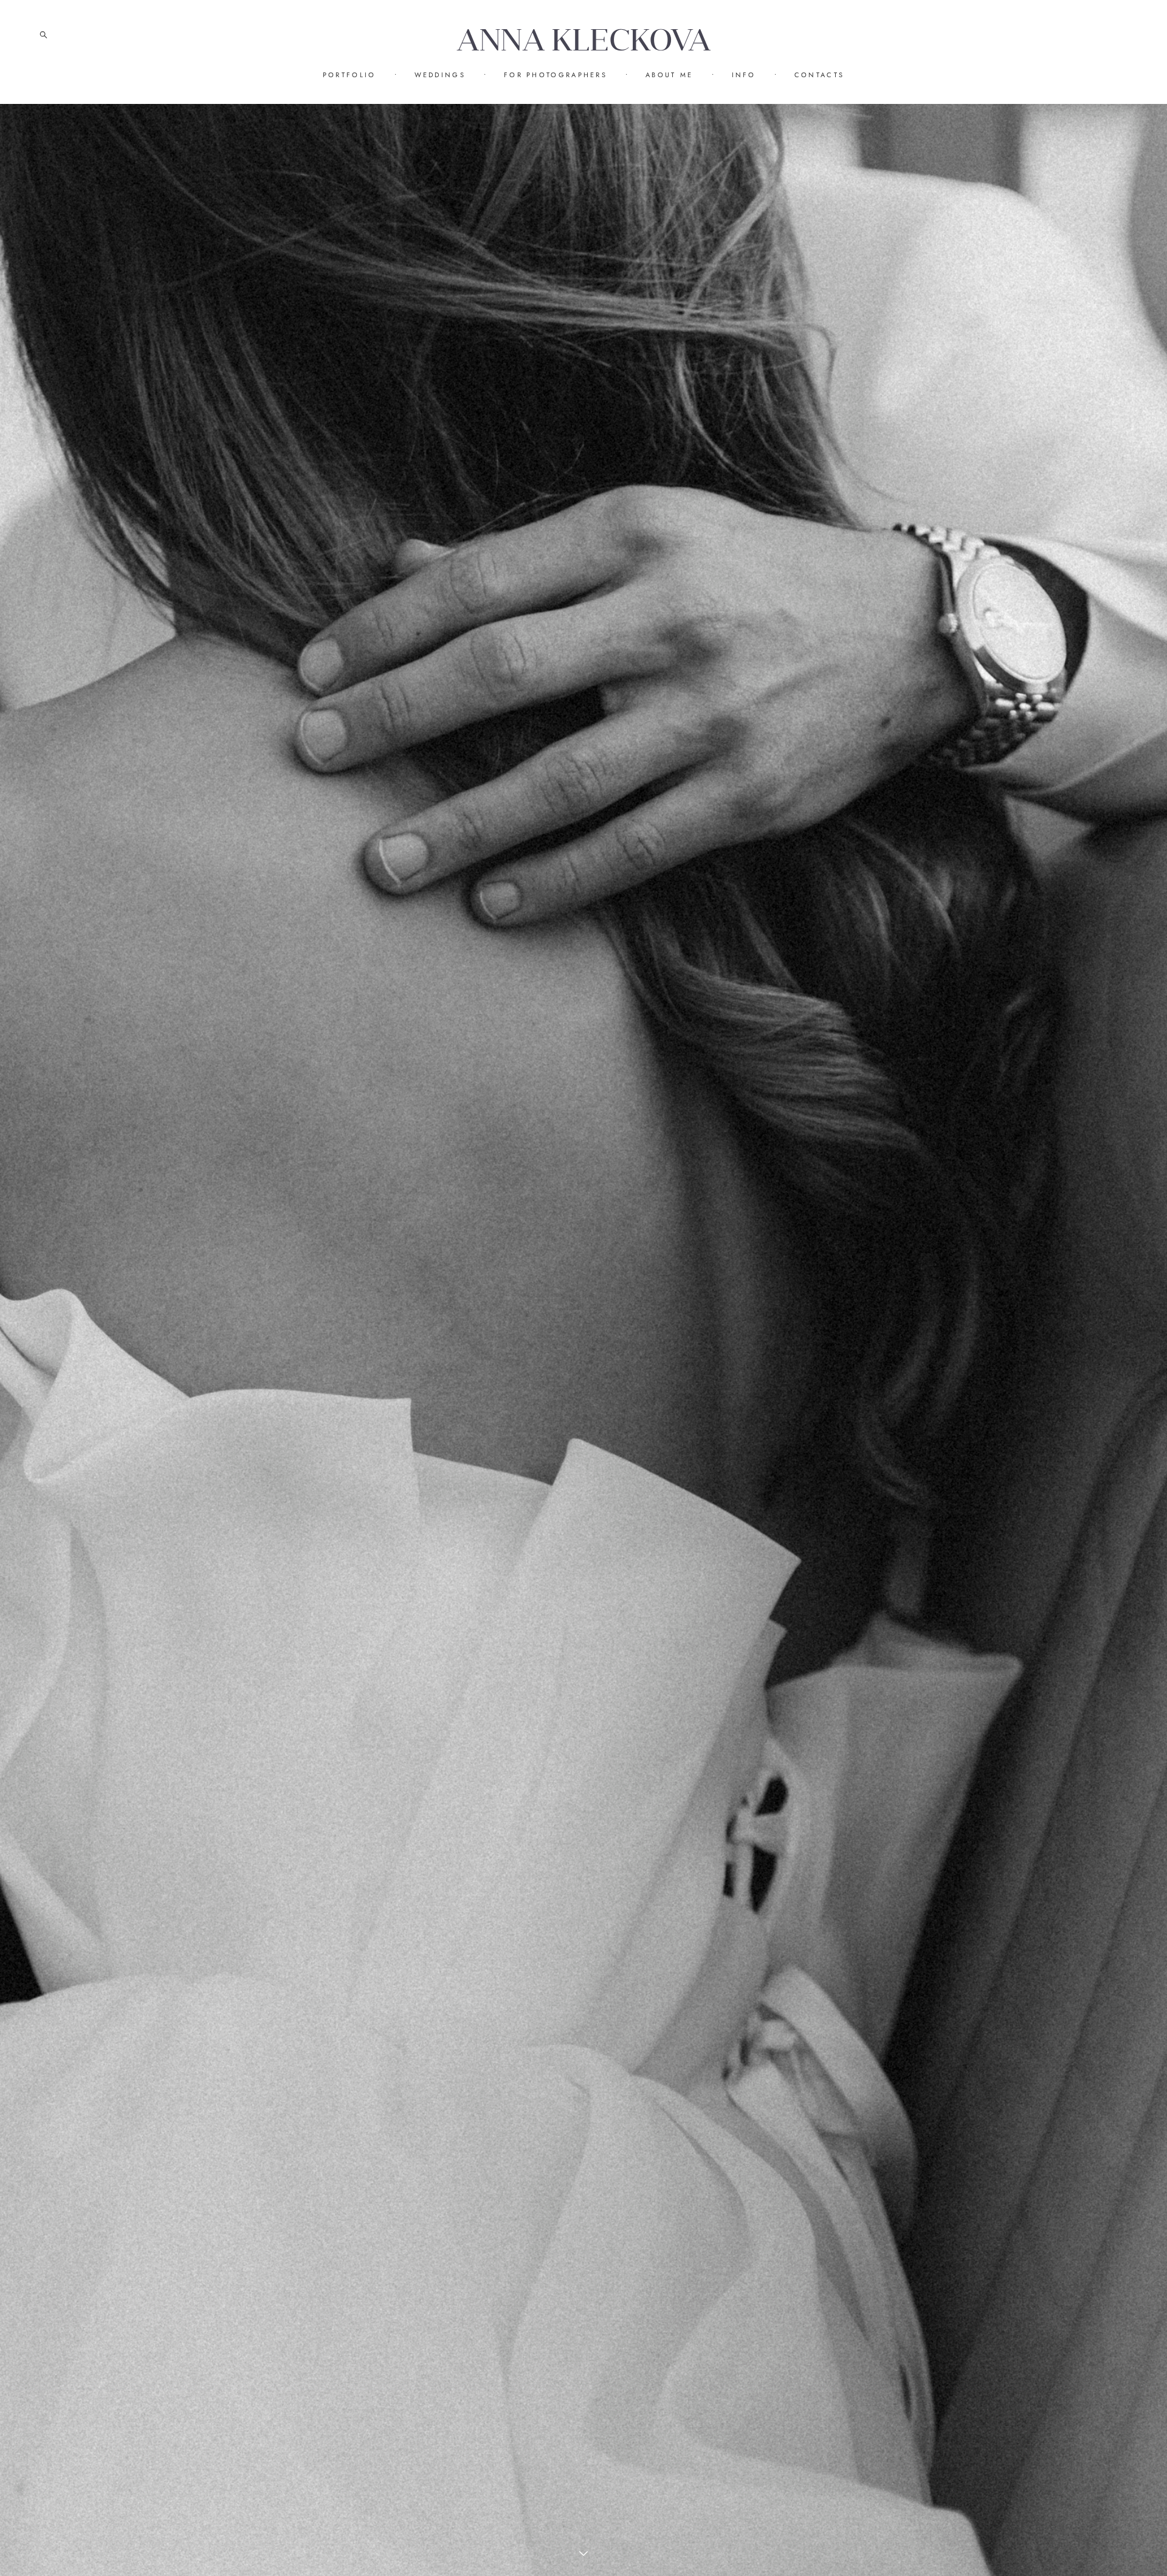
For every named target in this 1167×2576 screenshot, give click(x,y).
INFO (744, 75)
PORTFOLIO (349, 75)
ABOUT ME (669, 75)
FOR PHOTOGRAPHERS (556, 75)
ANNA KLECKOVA (584, 40)
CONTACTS (819, 75)
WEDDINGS (440, 75)
